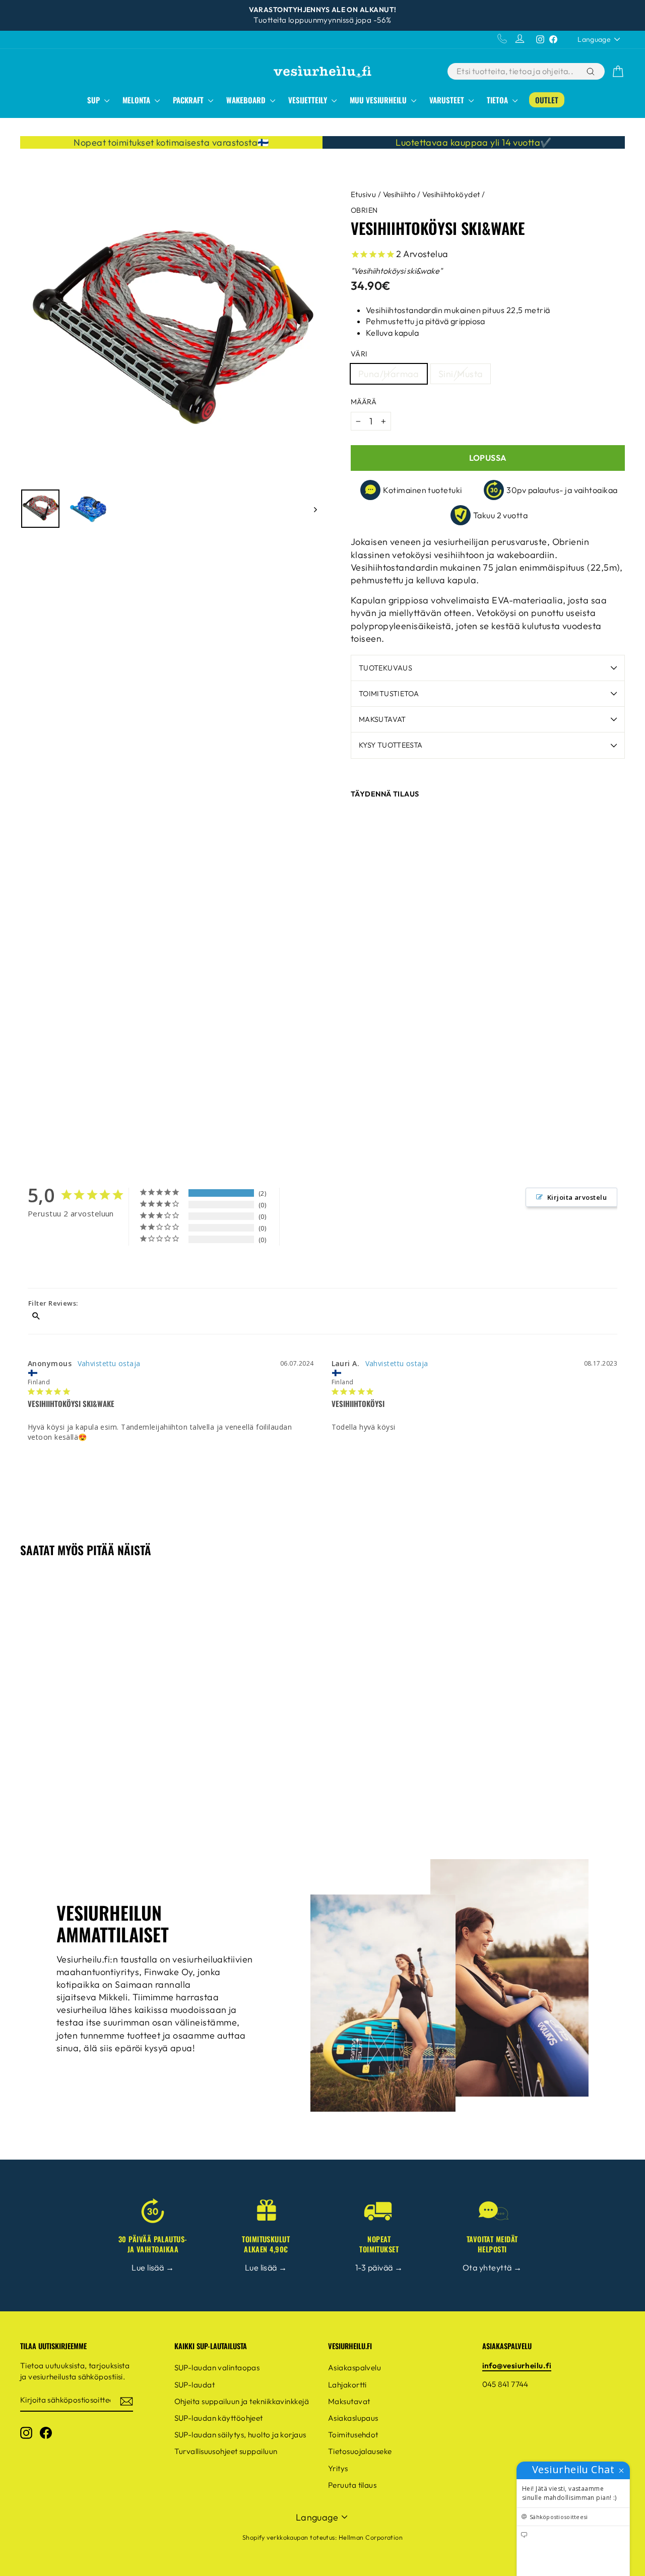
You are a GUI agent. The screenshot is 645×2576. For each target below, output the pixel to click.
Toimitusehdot (353, 2435)
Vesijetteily (309, 100)
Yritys (338, 2468)
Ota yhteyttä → (492, 2267)
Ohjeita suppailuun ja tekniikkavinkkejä (242, 2401)
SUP (94, 100)
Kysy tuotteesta (391, 745)
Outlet (547, 100)
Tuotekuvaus (385, 668)
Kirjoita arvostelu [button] (577, 1197)
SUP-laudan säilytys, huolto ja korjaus (240, 2435)
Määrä (364, 402)
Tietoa (498, 100)
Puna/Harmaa (389, 374)
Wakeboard (247, 100)
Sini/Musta (461, 374)
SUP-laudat (195, 2385)
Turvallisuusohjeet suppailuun (226, 2451)
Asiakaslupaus (353, 2418)
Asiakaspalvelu (354, 2368)
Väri (359, 354)
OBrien (364, 210)
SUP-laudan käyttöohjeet (219, 2418)
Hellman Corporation (371, 2537)
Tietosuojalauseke (360, 2451)
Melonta (137, 100)
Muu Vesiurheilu (379, 100)
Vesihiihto (400, 194)
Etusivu (363, 194)
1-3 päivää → (379, 2267)
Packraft (189, 100)
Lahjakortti (347, 2385)
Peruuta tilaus (352, 2485)
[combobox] (516, 71)
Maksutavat (382, 719)
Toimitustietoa (389, 694)
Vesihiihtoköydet (451, 194)
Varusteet (448, 100)
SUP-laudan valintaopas (217, 2368)
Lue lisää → (153, 2267)
